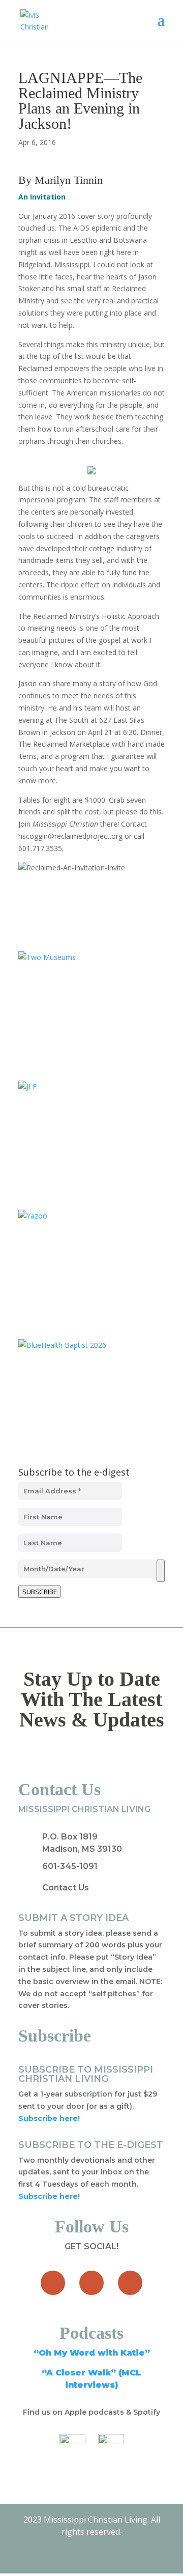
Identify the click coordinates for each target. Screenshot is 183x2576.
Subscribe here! (49, 2196)
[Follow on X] (91, 2283)
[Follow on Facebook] (53, 2283)
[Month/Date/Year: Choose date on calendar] (161, 1571)
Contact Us (66, 1888)
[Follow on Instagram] (130, 2283)
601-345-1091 (70, 1866)
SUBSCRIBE (40, 1592)
